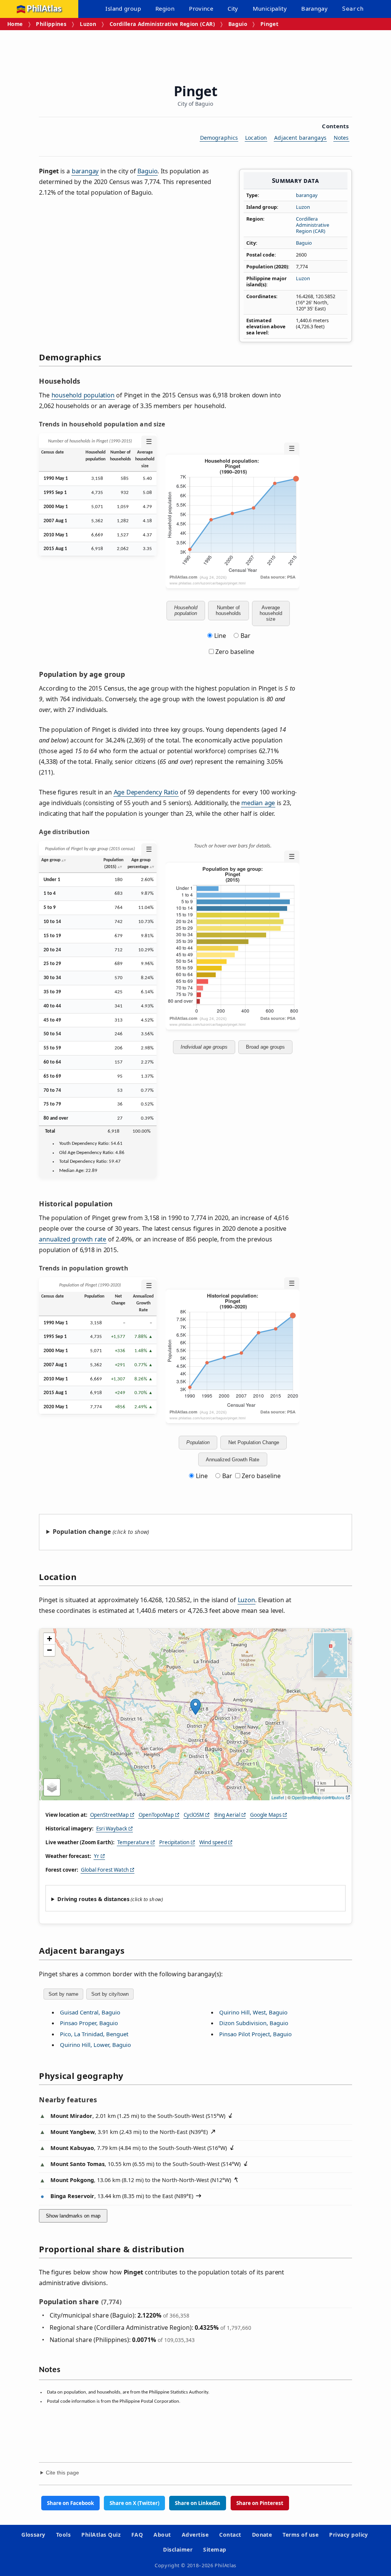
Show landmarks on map (73, 2216)
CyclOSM (194, 1815)
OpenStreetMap (109, 1815)
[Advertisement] (195, 51)
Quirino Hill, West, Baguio (253, 2012)
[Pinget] (195, 1707)
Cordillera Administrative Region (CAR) (162, 24)
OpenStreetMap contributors (318, 1797)
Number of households (228, 610)
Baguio (238, 24)
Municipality (270, 8)
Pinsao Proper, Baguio (89, 2023)
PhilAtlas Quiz (101, 2535)
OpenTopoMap (156, 1815)
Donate (262, 2535)
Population (198, 1442)
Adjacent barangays (300, 138)
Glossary (33, 2535)
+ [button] (49, 1639)
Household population (186, 610)
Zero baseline (234, 652)
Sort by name (63, 1994)
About (162, 2535)
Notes (341, 138)
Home (15, 24)
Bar (246, 636)
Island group (123, 8)
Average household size (271, 613)
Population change (82, 1532)
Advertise (195, 2535)
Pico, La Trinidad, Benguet (94, 2034)
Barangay (314, 8)
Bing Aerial (227, 1815)
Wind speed (213, 1842)
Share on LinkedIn (198, 2503)
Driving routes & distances (93, 1899)
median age (258, 803)
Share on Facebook (70, 2503)
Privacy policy (349, 2535)
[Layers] (52, 1787)
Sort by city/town (110, 1994)
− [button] (49, 1650)
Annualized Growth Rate (233, 1460)
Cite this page (62, 2473)
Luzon (88, 24)
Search (353, 9)
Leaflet (278, 1797)
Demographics (219, 138)
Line (220, 636)
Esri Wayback (112, 1829)
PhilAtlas (44, 9)
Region (165, 8)
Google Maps (266, 1815)
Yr (97, 1856)
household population (83, 395)
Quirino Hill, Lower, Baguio (95, 2045)
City (233, 8)
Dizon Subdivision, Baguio (254, 2023)
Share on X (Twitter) (134, 2503)
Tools (63, 2535)
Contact (230, 2535)
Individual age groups (204, 1047)
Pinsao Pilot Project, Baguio (255, 2034)
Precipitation (174, 1842)
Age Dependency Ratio (146, 792)
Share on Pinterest (260, 2503)
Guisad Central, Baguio (90, 2012)
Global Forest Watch (105, 1870)
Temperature (133, 1842)
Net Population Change (254, 1442)
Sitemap (215, 2549)
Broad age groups (265, 1047)
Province (201, 8)
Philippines (51, 24)
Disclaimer (178, 2549)
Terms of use (301, 2535)
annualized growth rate (73, 1239)
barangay (307, 195)
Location (256, 138)
